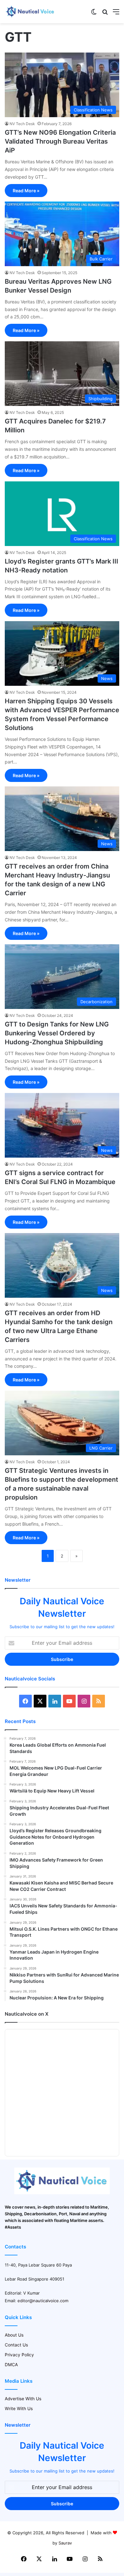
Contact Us (16, 2345)
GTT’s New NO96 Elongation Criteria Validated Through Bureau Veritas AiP (60, 141)
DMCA (11, 2365)
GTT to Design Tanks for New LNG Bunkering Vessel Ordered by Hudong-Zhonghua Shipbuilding (57, 1033)
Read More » (26, 191)
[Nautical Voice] (30, 12)
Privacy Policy (19, 2355)
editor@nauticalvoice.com (43, 2301)
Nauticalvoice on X (27, 2014)
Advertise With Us (23, 2399)
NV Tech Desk (22, 124)
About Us (14, 2335)
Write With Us (19, 2409)
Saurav (65, 2543)
